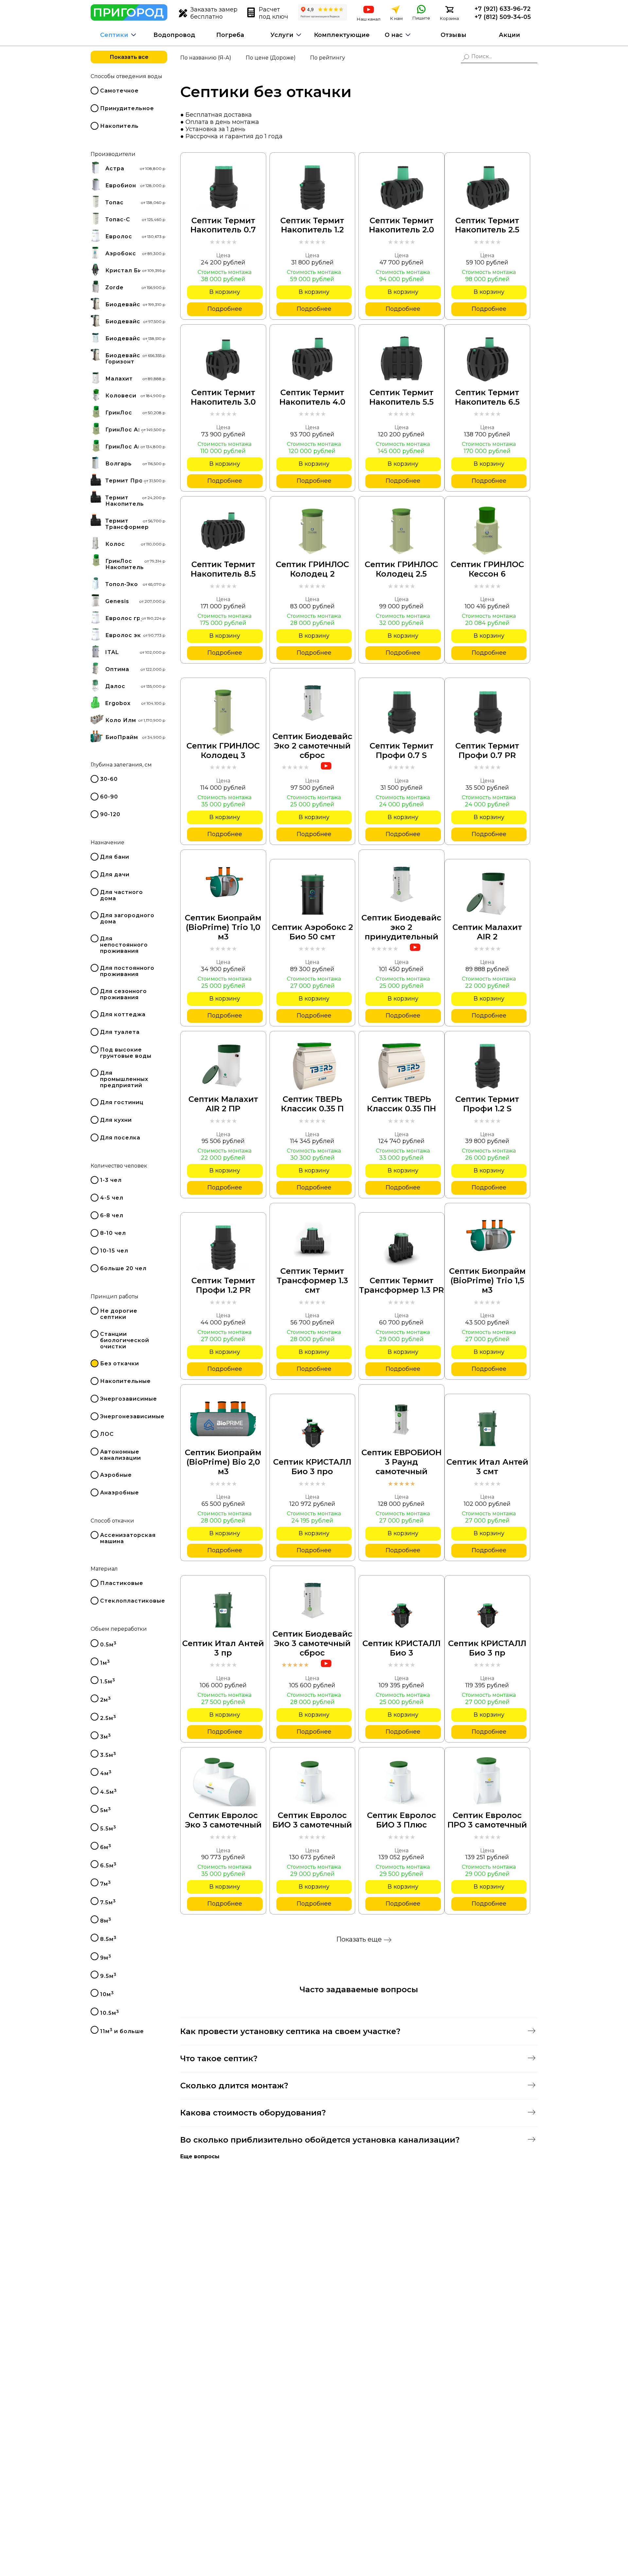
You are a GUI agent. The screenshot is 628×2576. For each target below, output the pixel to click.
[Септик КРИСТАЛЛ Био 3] (401, 1610)
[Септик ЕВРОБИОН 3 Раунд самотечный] (401, 1419)
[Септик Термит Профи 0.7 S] (401, 712)
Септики (114, 35)
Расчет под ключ (273, 13)
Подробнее (225, 309)
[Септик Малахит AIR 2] (487, 894)
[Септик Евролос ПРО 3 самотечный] (487, 1782)
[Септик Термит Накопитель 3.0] (223, 359)
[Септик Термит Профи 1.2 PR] (223, 1247)
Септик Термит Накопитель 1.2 (312, 225)
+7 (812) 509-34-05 (503, 17)
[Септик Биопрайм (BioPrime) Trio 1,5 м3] (487, 1237)
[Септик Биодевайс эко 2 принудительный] (401, 884)
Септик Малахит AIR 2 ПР (223, 1104)
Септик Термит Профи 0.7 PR (487, 751)
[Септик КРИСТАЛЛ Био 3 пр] (487, 1610)
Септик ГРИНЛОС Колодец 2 (312, 569)
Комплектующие (342, 35)
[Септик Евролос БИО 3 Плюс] (401, 1782)
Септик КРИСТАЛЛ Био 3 (401, 1648)
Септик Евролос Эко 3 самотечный (223, 1820)
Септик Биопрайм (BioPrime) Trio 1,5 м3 (487, 1281)
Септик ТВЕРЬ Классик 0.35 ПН (401, 1104)
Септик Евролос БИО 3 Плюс (401, 1820)
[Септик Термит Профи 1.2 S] (487, 1066)
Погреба (230, 35)
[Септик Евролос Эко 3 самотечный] (223, 1782)
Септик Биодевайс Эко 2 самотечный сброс (312, 746)
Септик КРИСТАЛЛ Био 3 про (312, 1467)
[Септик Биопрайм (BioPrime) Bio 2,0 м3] (223, 1419)
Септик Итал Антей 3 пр (223, 1648)
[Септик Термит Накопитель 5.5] (401, 359)
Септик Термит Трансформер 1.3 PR (401, 1285)
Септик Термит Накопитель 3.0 (223, 397)
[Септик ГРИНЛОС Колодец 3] (223, 712)
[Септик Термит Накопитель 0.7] (223, 187)
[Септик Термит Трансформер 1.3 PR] (401, 1247)
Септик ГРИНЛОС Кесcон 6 (487, 569)
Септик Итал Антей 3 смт (487, 1467)
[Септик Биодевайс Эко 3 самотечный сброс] (312, 1600)
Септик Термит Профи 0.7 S (401, 751)
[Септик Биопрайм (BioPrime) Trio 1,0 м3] (223, 884)
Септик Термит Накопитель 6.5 (487, 397)
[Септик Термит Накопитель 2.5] (487, 187)
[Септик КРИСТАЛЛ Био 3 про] (312, 1428)
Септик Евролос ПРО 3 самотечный (487, 1820)
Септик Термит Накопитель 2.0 (401, 225)
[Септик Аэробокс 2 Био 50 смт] (312, 894)
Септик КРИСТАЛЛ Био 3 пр (487, 1648)
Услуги (282, 35)
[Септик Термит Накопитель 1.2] (312, 187)
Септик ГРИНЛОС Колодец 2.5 (401, 569)
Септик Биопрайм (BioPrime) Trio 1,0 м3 (223, 927)
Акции (509, 35)
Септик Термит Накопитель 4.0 (312, 397)
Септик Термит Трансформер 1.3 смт (312, 1281)
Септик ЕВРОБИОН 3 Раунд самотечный (401, 1462)
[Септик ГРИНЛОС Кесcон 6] (487, 531)
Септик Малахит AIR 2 (487, 932)
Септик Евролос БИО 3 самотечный (312, 1820)
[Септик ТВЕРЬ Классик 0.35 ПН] (401, 1066)
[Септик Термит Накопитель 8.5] (223, 531)
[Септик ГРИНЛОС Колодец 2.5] (401, 531)
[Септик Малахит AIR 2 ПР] (223, 1066)
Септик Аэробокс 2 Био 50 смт (312, 932)
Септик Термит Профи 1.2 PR (223, 1285)
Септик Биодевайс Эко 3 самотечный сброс (312, 1643)
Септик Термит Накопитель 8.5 (223, 569)
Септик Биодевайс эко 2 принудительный (401, 927)
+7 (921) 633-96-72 (503, 9)
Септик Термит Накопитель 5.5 (401, 397)
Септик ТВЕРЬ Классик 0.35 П (312, 1104)
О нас (394, 35)
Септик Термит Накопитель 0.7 (223, 225)
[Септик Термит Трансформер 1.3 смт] (312, 1237)
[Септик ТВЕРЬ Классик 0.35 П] (312, 1066)
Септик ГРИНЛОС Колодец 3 (223, 751)
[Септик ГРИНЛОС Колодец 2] (312, 531)
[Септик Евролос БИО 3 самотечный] (312, 1782)
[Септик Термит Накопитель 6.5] (487, 359)
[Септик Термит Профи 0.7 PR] (487, 712)
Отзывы (454, 35)
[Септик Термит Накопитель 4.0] (312, 359)
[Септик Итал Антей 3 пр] (223, 1610)
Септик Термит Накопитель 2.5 (487, 225)
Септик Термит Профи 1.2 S (487, 1104)
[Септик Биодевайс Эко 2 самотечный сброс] (312, 703)
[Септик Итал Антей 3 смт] (487, 1428)
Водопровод (174, 35)
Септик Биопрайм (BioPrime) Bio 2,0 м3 (223, 1462)
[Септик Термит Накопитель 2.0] (401, 187)
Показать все (129, 57)
